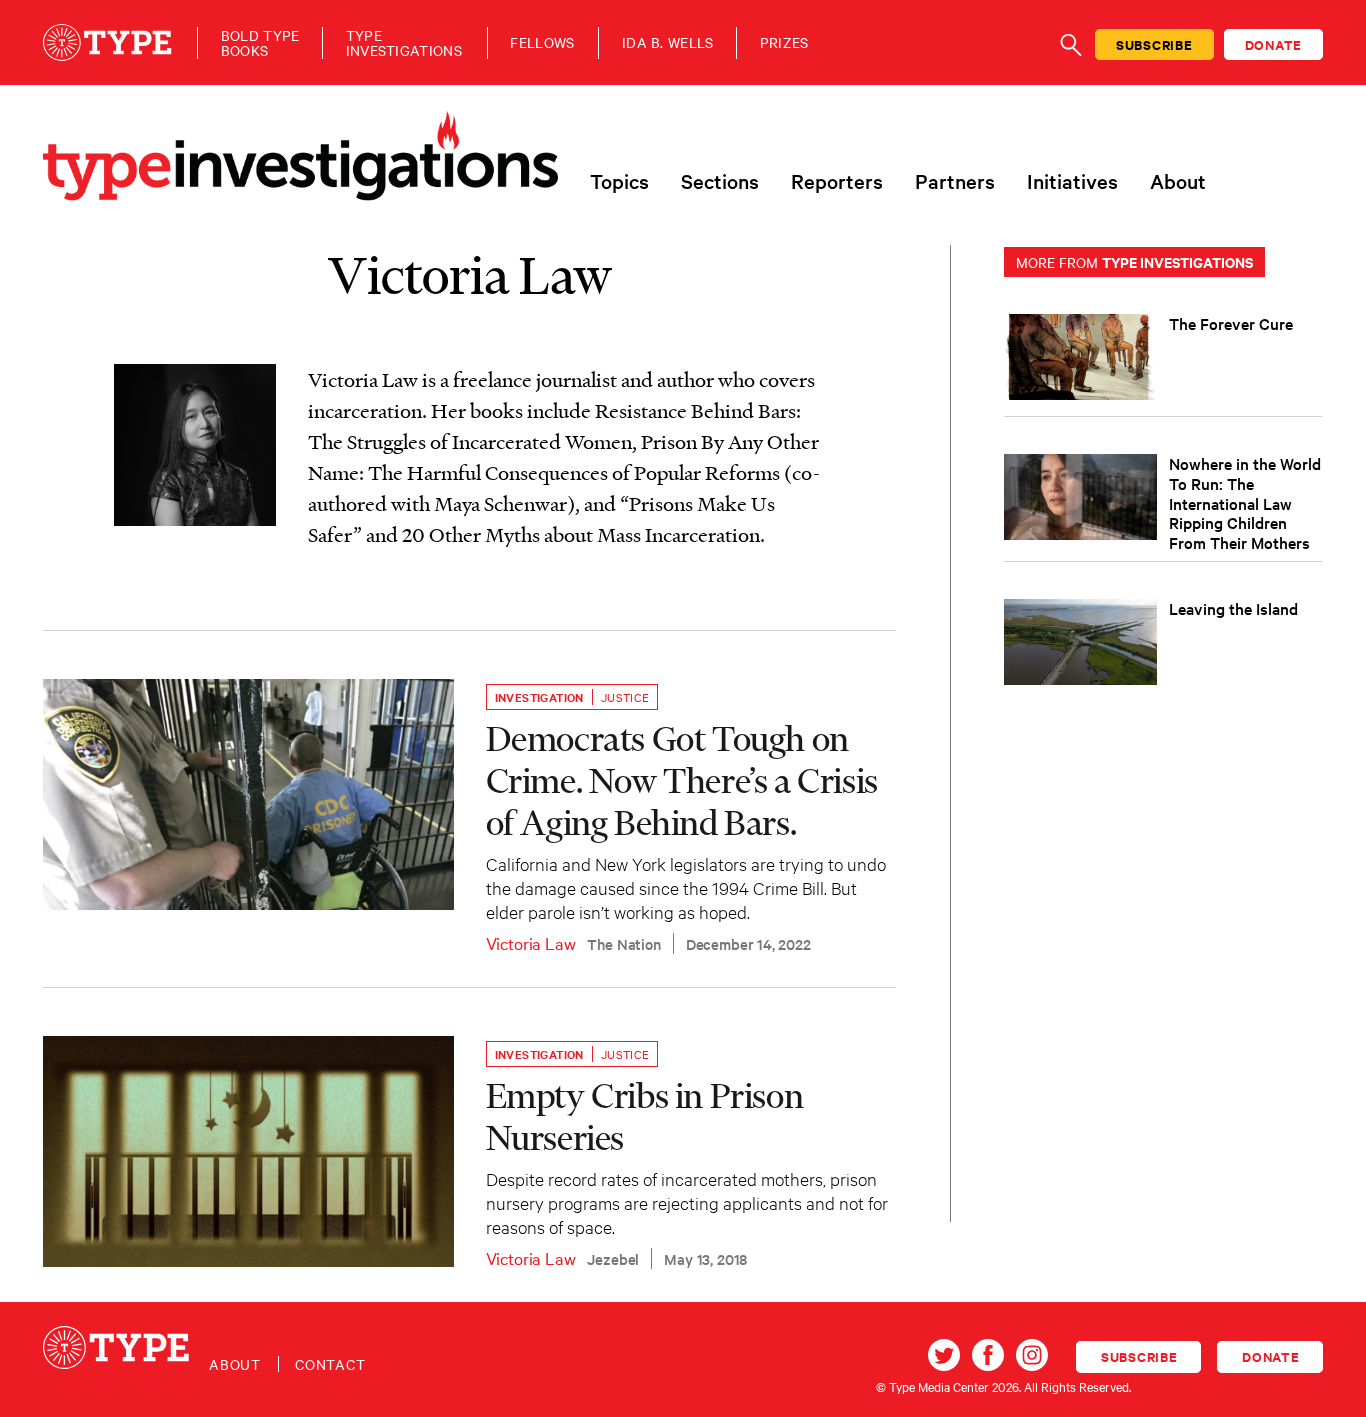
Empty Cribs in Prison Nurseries (645, 1116)
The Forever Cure (1231, 323)
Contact (330, 1364)
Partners (955, 181)
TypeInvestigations (404, 43)
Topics (619, 181)
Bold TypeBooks (260, 43)
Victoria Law (531, 942)
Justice (625, 697)
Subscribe (1154, 44)
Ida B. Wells (668, 42)
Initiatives (1072, 181)
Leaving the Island (1233, 608)
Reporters (837, 181)
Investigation (539, 697)
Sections (720, 181)
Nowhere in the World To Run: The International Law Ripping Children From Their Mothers (1245, 502)
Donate (1274, 44)
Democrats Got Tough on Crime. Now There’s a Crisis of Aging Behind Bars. (682, 780)
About (1178, 181)
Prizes (784, 42)
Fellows (542, 42)
